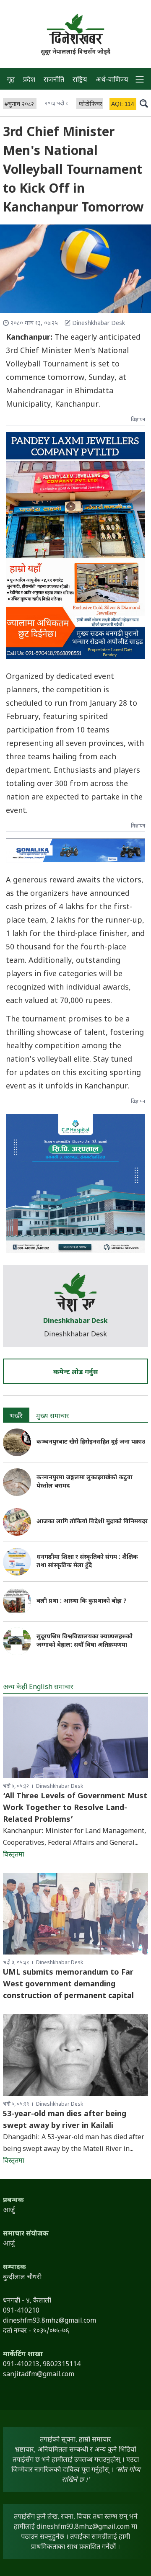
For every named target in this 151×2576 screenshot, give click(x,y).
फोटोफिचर (91, 104)
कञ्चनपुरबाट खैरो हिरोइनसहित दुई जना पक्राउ (91, 1442)
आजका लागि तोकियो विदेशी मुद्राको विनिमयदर (92, 1522)
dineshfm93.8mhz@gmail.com (83, 2527)
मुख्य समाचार (53, 1417)
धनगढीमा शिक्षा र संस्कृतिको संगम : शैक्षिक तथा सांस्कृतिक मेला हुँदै (87, 1561)
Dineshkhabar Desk (75, 1322)
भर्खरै (16, 1417)
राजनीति (54, 80)
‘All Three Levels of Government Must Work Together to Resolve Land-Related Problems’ (75, 1808)
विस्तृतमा (14, 1855)
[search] (144, 103)
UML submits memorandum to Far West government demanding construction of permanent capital (68, 1984)
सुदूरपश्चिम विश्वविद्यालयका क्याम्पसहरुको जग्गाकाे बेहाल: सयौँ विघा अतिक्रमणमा (85, 1641)
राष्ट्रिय (80, 80)
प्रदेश (29, 80)
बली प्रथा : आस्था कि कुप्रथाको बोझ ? (82, 1601)
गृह (11, 80)
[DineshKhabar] (75, 29)
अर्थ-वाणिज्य (112, 80)
